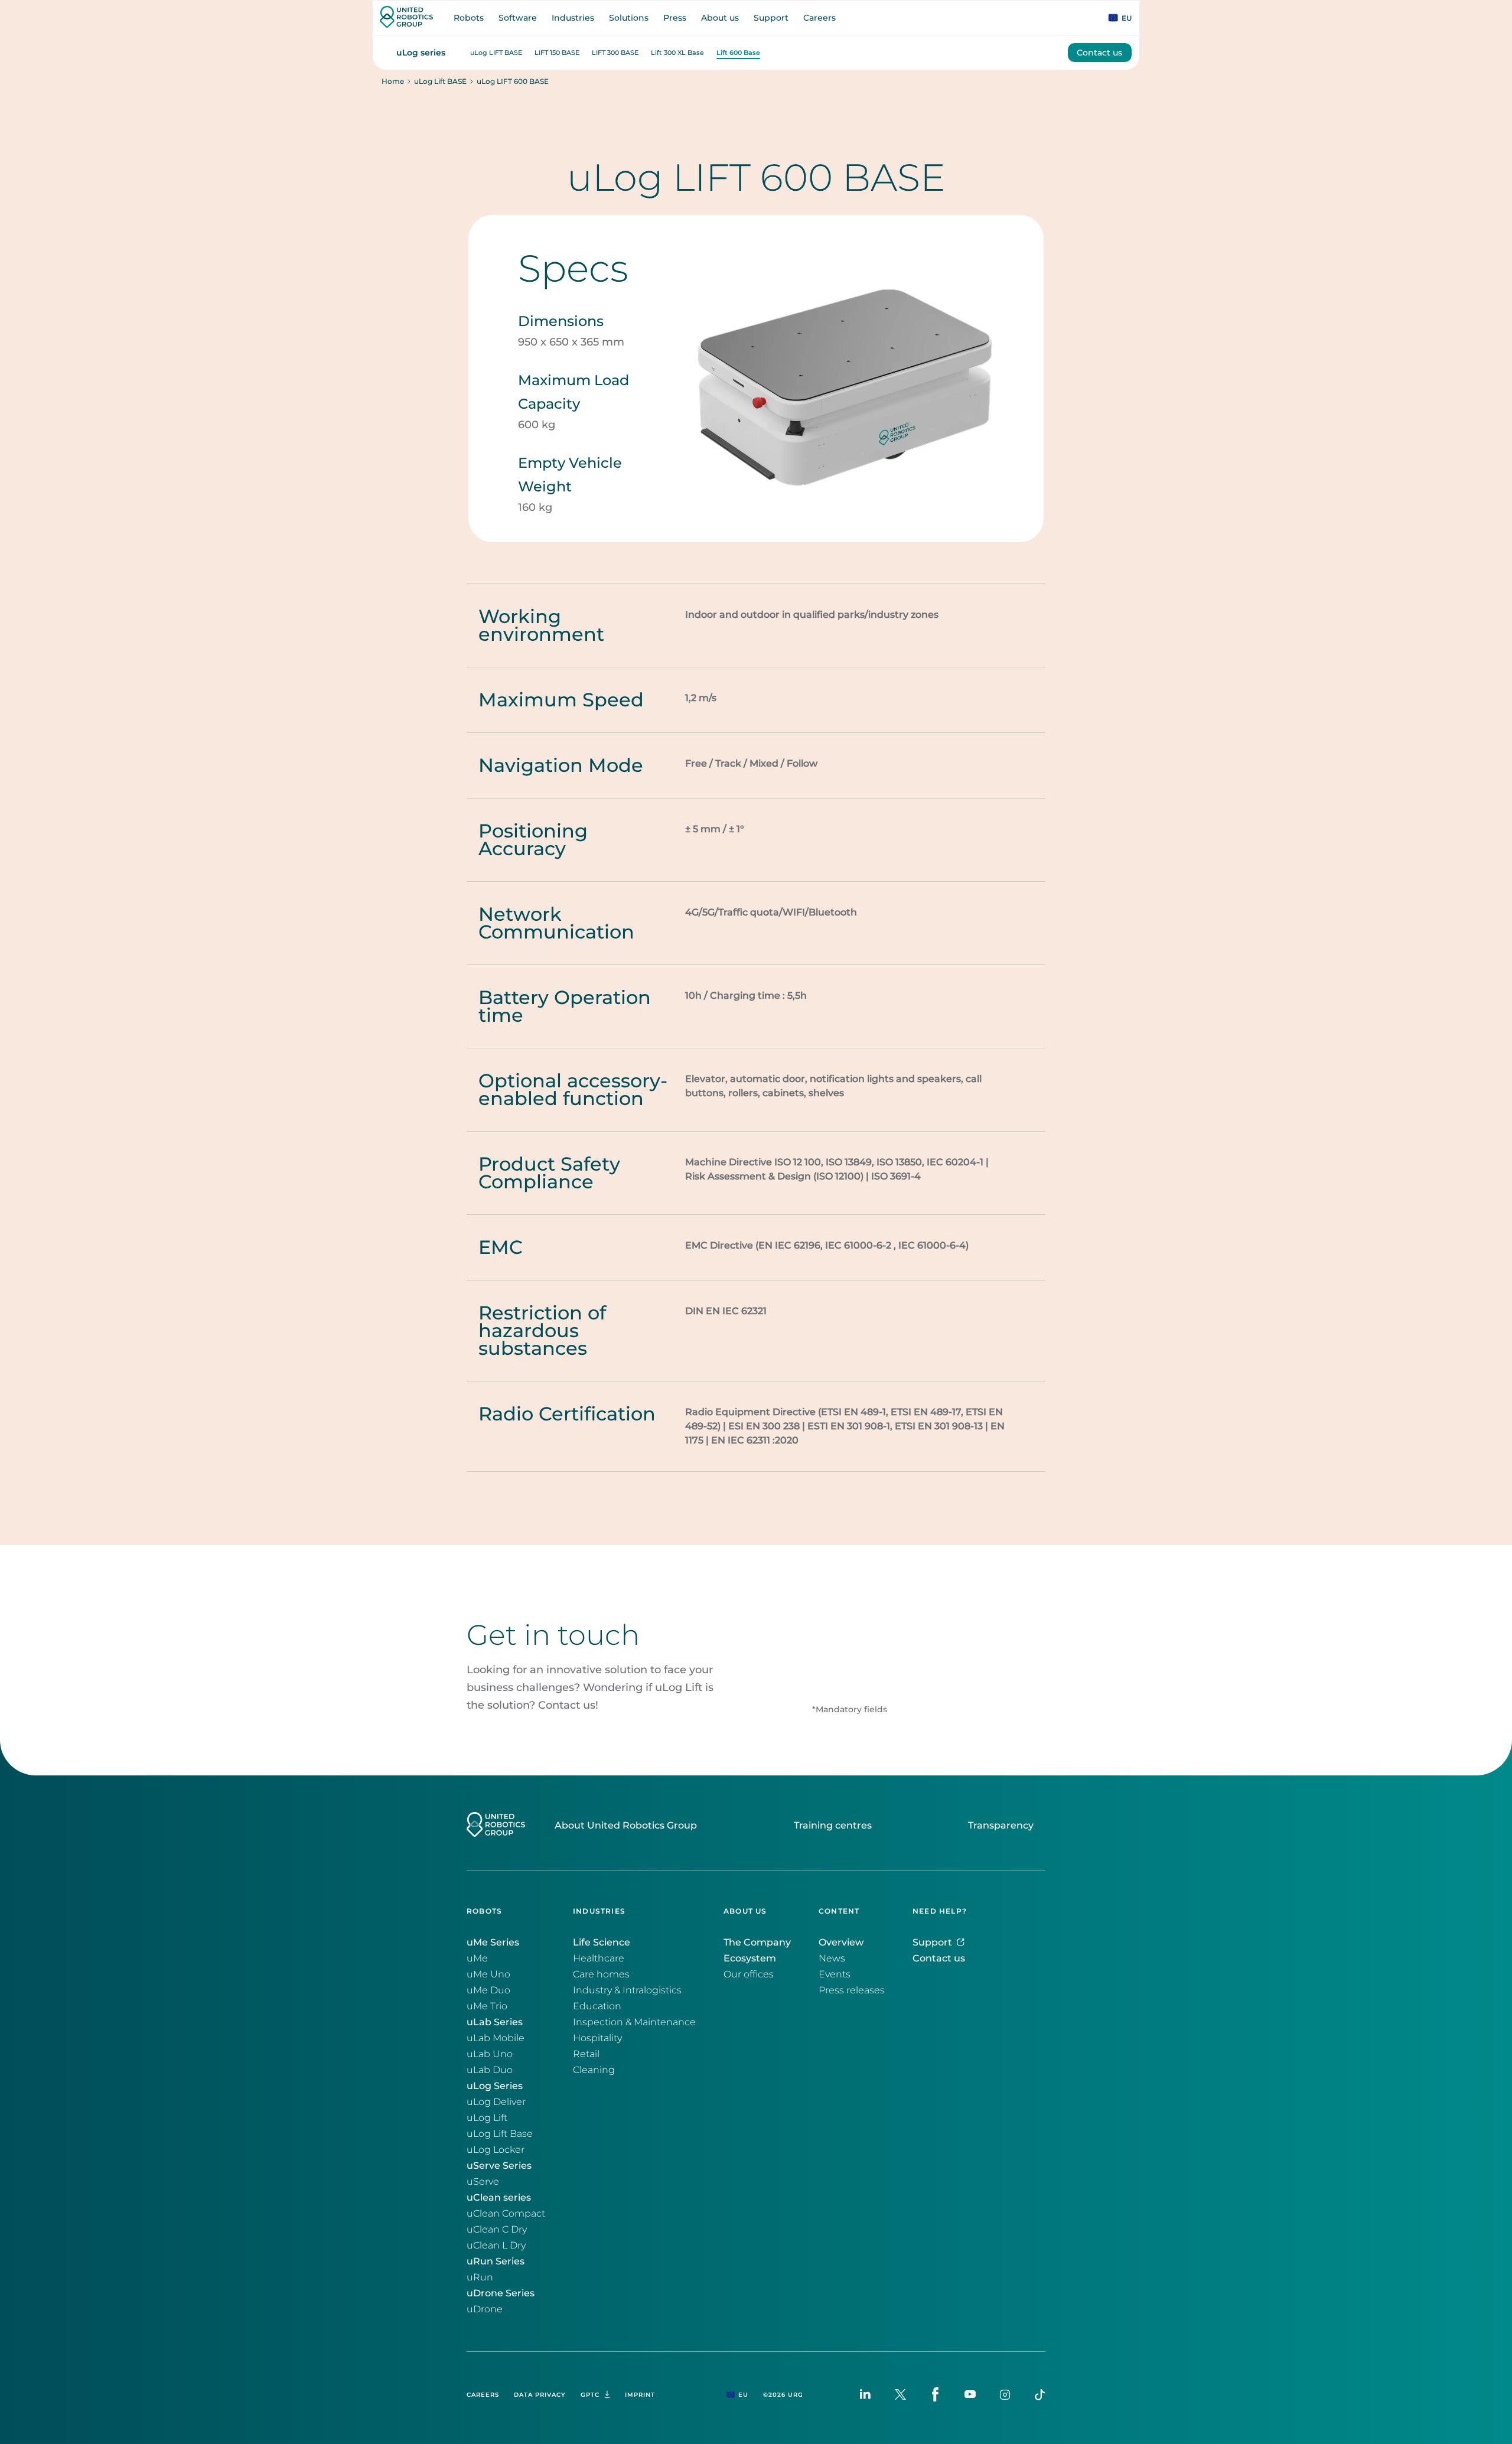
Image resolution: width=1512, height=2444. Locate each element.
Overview (841, 1942)
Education (597, 2006)
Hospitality (597, 2038)
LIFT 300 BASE (615, 53)
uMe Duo (488, 1990)
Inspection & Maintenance (634, 2022)
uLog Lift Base (500, 2134)
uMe (477, 1958)
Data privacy (540, 2395)
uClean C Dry (497, 2229)
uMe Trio (487, 2006)
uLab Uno (490, 2054)
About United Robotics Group (626, 1825)
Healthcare (599, 1958)
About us (720, 18)
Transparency (1001, 1825)
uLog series (421, 53)
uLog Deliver (496, 2102)
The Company (757, 1942)
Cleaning (594, 2070)
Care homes (601, 1974)
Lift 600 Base (738, 53)
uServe (483, 2181)
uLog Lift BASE (440, 82)
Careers (819, 18)
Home (393, 82)
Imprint (640, 2395)
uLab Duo (490, 2070)
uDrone (485, 2309)
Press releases (852, 1990)
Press (675, 18)
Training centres (833, 1825)
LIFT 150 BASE (557, 53)
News (832, 1958)
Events (835, 1974)
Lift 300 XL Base (677, 53)
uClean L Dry (496, 2245)
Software (518, 18)
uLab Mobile (496, 2038)
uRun (480, 2277)
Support (771, 18)
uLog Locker (496, 2150)
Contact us (1099, 53)
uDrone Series (501, 2293)
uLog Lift (487, 2118)
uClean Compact (506, 2213)
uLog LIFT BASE (496, 53)
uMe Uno (488, 1974)
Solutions (629, 18)
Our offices (749, 1974)
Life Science (602, 1942)
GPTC (590, 2395)
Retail (586, 2054)
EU (1127, 18)
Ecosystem (750, 1958)
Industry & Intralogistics (627, 1990)
